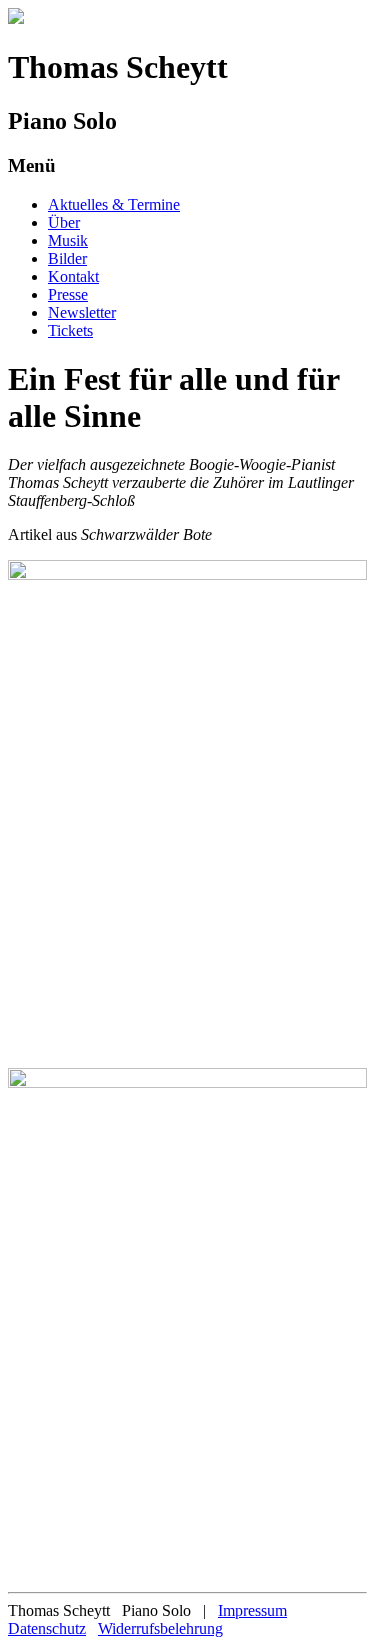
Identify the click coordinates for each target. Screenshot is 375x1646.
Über (64, 222)
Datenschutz (47, 1628)
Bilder (67, 258)
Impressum (252, 1610)
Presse (68, 294)
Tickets (70, 330)
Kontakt (73, 276)
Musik (68, 240)
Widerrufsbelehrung (160, 1628)
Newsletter (82, 312)
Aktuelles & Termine (114, 204)
